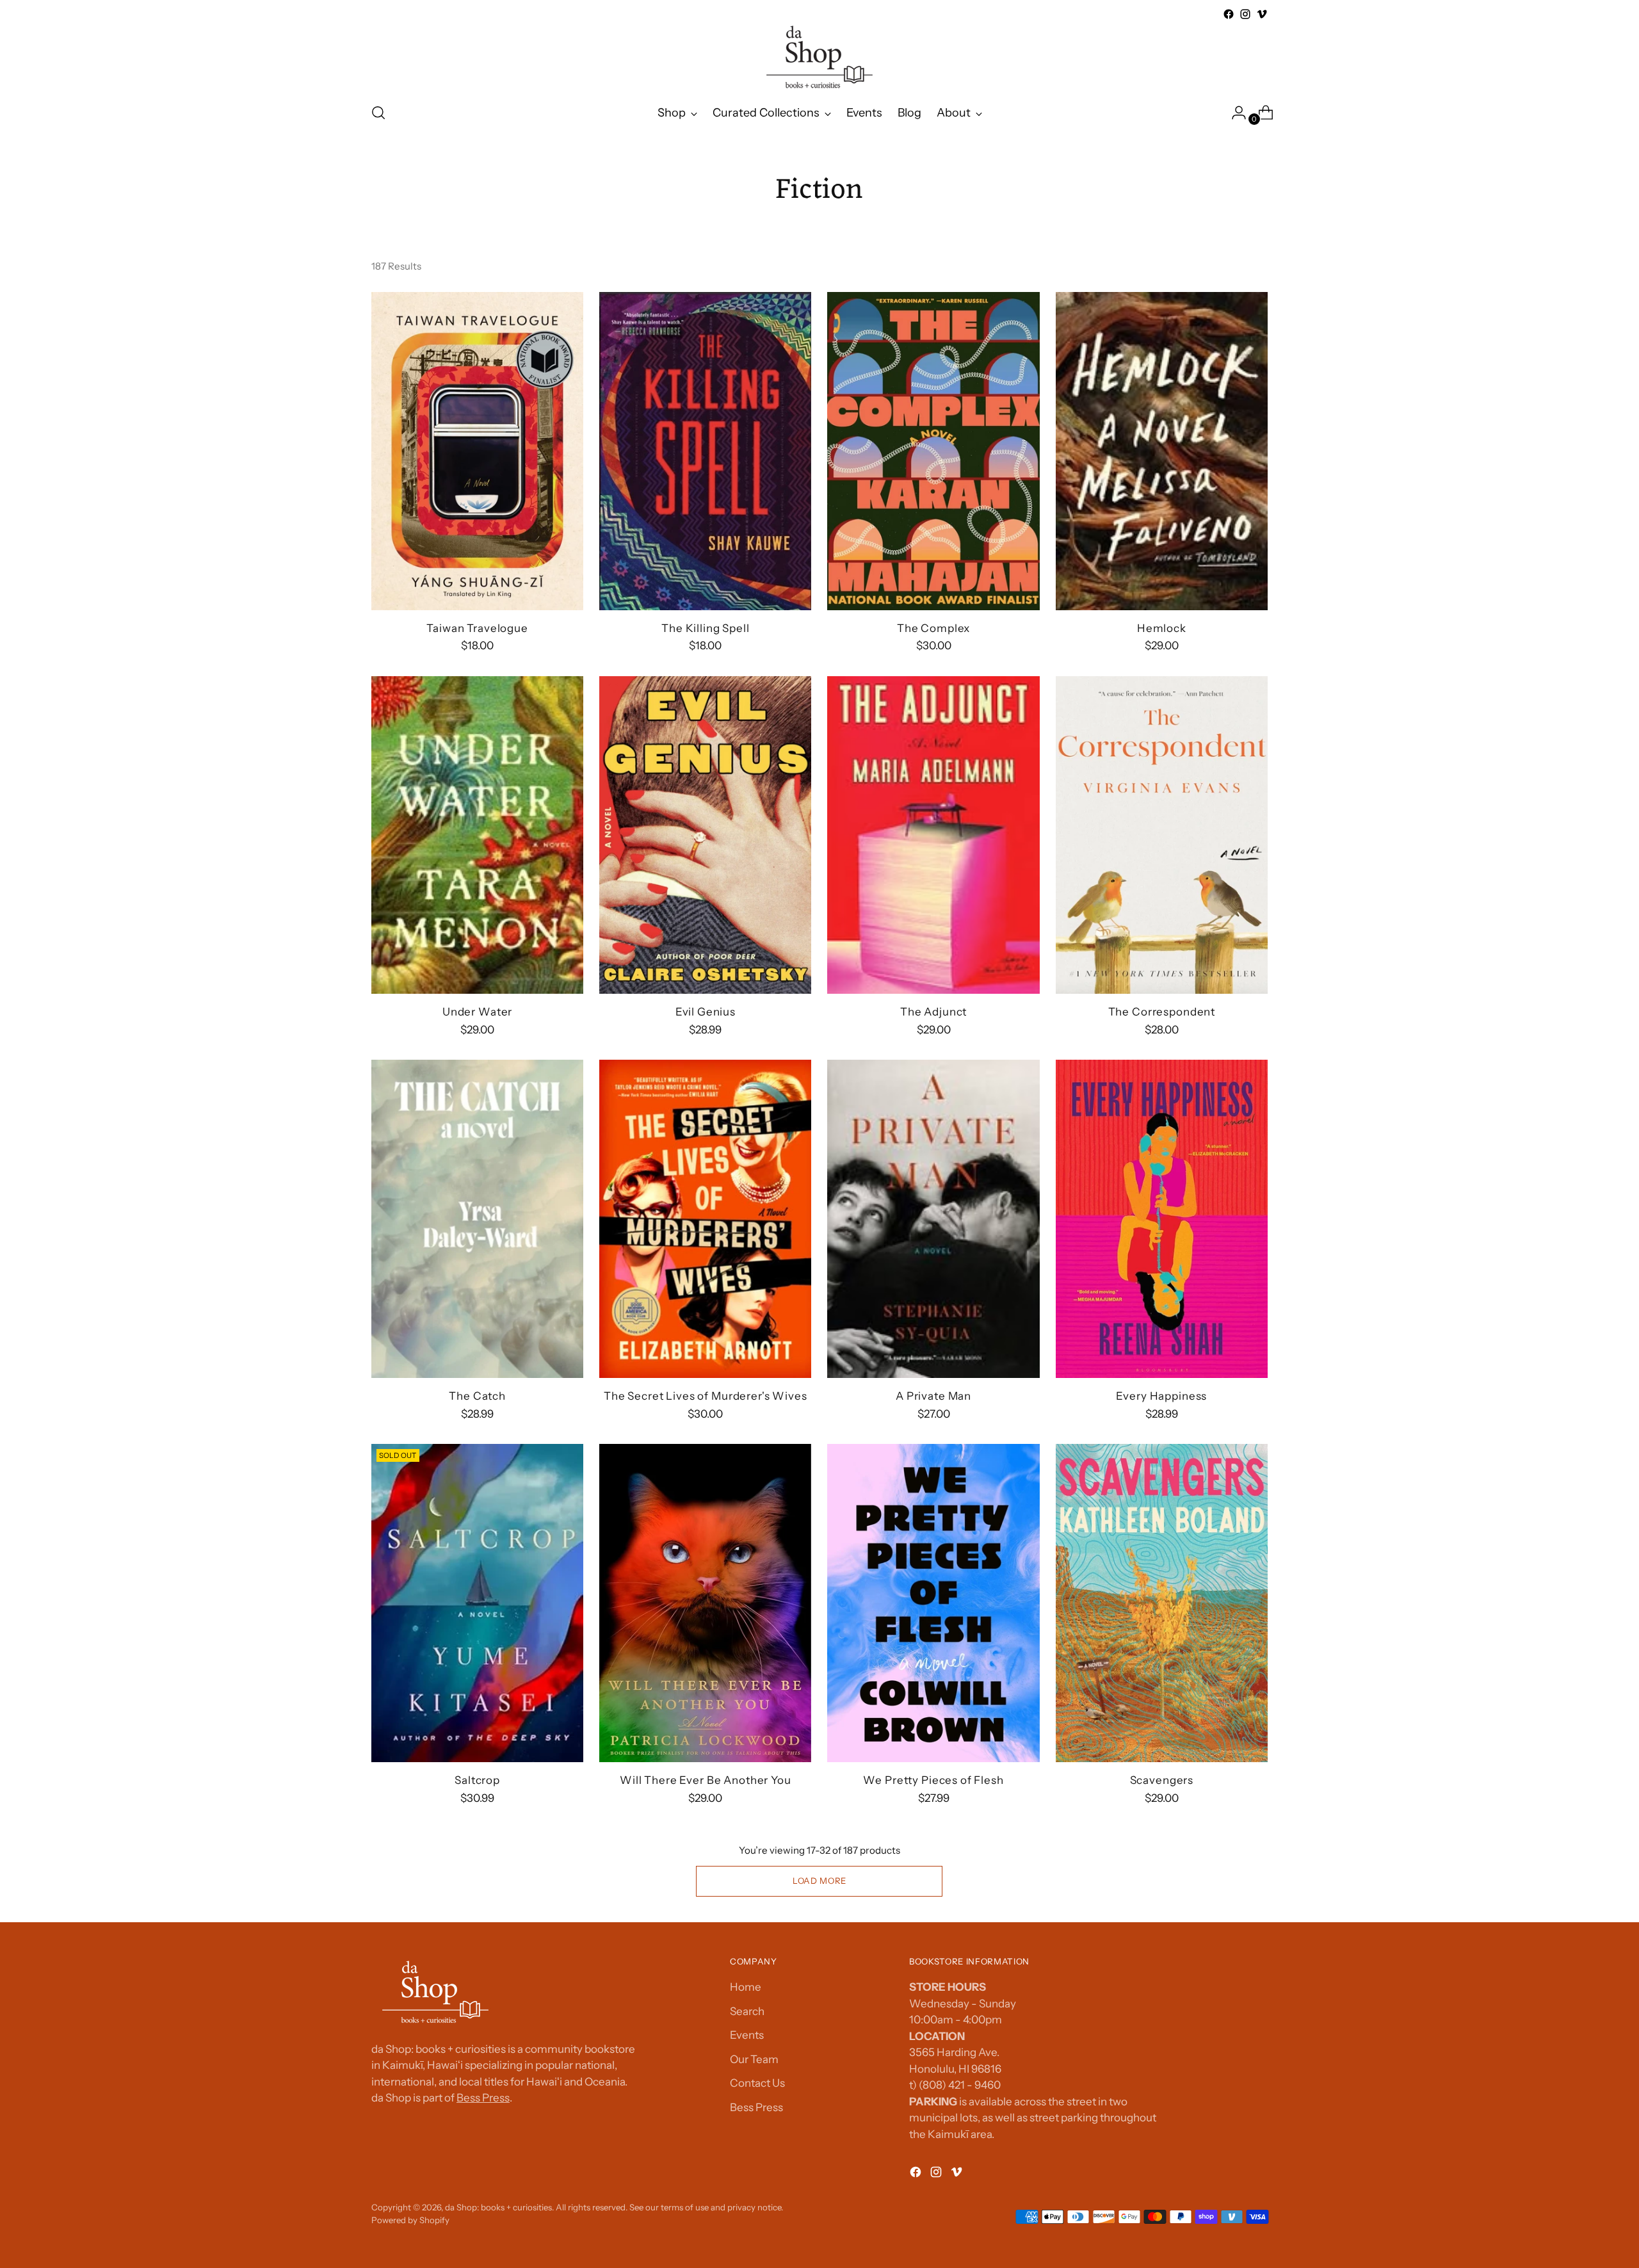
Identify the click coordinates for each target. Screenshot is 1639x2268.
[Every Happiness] (1162, 1219)
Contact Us (757, 2083)
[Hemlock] (1162, 451)
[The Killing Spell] (705, 451)
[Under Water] (477, 835)
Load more (819, 1881)
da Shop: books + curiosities (498, 2207)
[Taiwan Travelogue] (477, 451)
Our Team (754, 2059)
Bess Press (483, 2098)
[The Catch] (477, 1219)
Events (747, 2035)
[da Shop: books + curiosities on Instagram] (1245, 14)
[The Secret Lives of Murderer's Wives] (705, 1219)
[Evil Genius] (705, 835)
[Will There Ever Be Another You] (705, 1603)
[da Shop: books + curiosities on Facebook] (1229, 14)
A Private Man (933, 1396)
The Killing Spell (705, 628)
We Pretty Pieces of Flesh (933, 1780)
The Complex (933, 628)
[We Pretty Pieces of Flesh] (933, 1603)
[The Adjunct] (933, 835)
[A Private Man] (933, 1219)
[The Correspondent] (1162, 835)
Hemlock (1162, 628)
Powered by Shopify (410, 2220)
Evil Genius (706, 1012)
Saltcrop (477, 1780)
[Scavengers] (1162, 1603)
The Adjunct (933, 1012)
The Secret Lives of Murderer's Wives (706, 1396)
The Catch (477, 1396)
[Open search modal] (378, 113)
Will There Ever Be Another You (706, 1780)
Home (746, 1987)
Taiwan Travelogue (477, 628)
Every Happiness (1161, 1396)
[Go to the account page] (1234, 113)
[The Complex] (933, 451)
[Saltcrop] (477, 1603)
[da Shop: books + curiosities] (819, 57)
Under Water (477, 1012)
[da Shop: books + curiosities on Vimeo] (1262, 14)
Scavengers (1162, 1780)
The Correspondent (1162, 1012)
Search (747, 2011)
